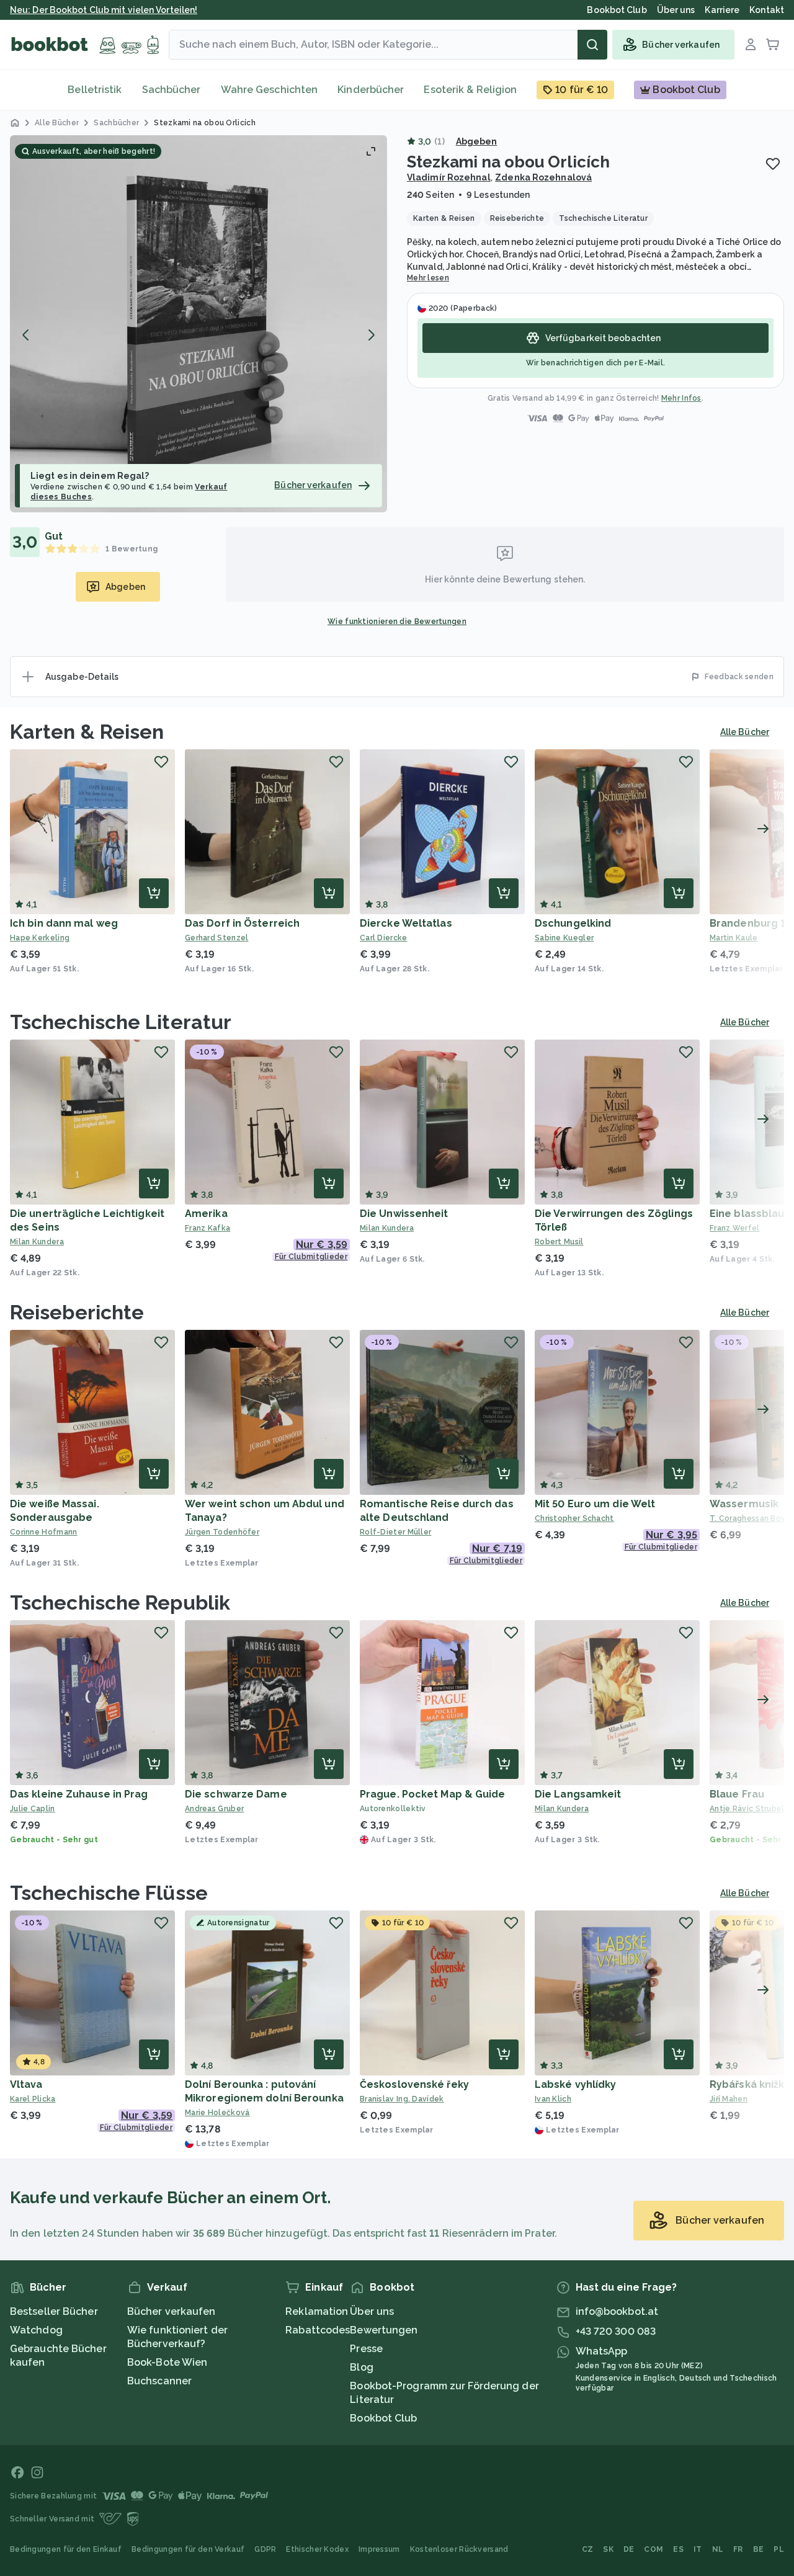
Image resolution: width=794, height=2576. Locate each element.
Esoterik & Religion (470, 90)
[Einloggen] (751, 45)
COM (653, 2549)
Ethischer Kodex (317, 2549)
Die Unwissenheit (404, 1214)
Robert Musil (559, 1242)
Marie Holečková (217, 2113)
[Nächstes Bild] (371, 335)
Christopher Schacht (574, 1518)
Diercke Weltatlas (406, 923)
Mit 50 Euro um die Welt (595, 1504)
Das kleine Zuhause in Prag (79, 1794)
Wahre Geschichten (270, 90)
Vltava (26, 2084)
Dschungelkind (573, 923)
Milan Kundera (37, 1242)
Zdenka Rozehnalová (543, 177)
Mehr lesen (428, 278)
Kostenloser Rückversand (459, 2549)
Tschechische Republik (120, 1602)
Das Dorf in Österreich (242, 923)
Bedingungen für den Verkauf (188, 2549)
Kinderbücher (371, 90)
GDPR (265, 2549)
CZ (588, 2549)
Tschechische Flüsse (109, 1893)
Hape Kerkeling (40, 938)
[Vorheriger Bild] (26, 335)
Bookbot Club (383, 2418)
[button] (198, 324)
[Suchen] (592, 45)
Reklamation (317, 2311)
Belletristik (95, 90)
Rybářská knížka (750, 2084)
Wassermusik (744, 1504)
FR (738, 2549)
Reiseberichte (77, 1312)
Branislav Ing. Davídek (402, 2099)
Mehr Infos (681, 398)
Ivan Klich (553, 2099)
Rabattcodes (318, 2330)
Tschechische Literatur (121, 1022)
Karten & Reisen (87, 732)
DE (629, 2549)
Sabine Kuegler (564, 938)
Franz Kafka (207, 1228)
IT (698, 2549)
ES (678, 2549)
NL (718, 2549)
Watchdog (36, 2330)
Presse (366, 2349)
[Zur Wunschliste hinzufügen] (773, 164)
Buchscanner (159, 2381)
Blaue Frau (737, 1794)
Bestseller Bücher (54, 2311)
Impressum (379, 2549)
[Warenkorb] (773, 45)
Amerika (206, 1214)
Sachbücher (172, 90)
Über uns (372, 2311)
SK (608, 2549)
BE (759, 2549)
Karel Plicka (33, 2099)
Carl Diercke (384, 938)
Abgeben (477, 141)
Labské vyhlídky (576, 2084)
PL (779, 2549)
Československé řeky (414, 2084)
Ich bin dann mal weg (64, 923)
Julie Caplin (33, 1809)
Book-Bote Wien (167, 2362)
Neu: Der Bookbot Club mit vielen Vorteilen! (104, 10)
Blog (361, 2367)
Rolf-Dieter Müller (395, 1532)
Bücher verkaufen (172, 2311)
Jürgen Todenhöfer (222, 1532)
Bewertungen (384, 2330)
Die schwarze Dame (236, 1794)
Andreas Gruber (214, 1809)
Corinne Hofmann (44, 1532)
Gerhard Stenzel (217, 938)
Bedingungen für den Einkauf (66, 2549)
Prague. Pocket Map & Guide (433, 1794)
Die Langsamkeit (578, 1794)
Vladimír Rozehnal (449, 177)
